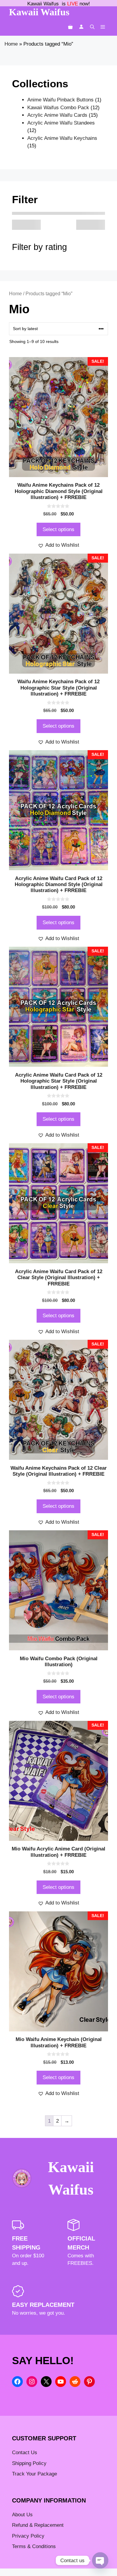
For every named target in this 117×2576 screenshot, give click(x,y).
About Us (22, 2515)
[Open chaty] (100, 2560)
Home (11, 44)
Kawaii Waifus (39, 12)
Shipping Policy (29, 2463)
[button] (92, 27)
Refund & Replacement (38, 2525)
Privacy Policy (28, 2536)
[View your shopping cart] (70, 27)
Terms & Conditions (34, 2546)
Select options (58, 529)
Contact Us (25, 2453)
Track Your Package (34, 2474)
